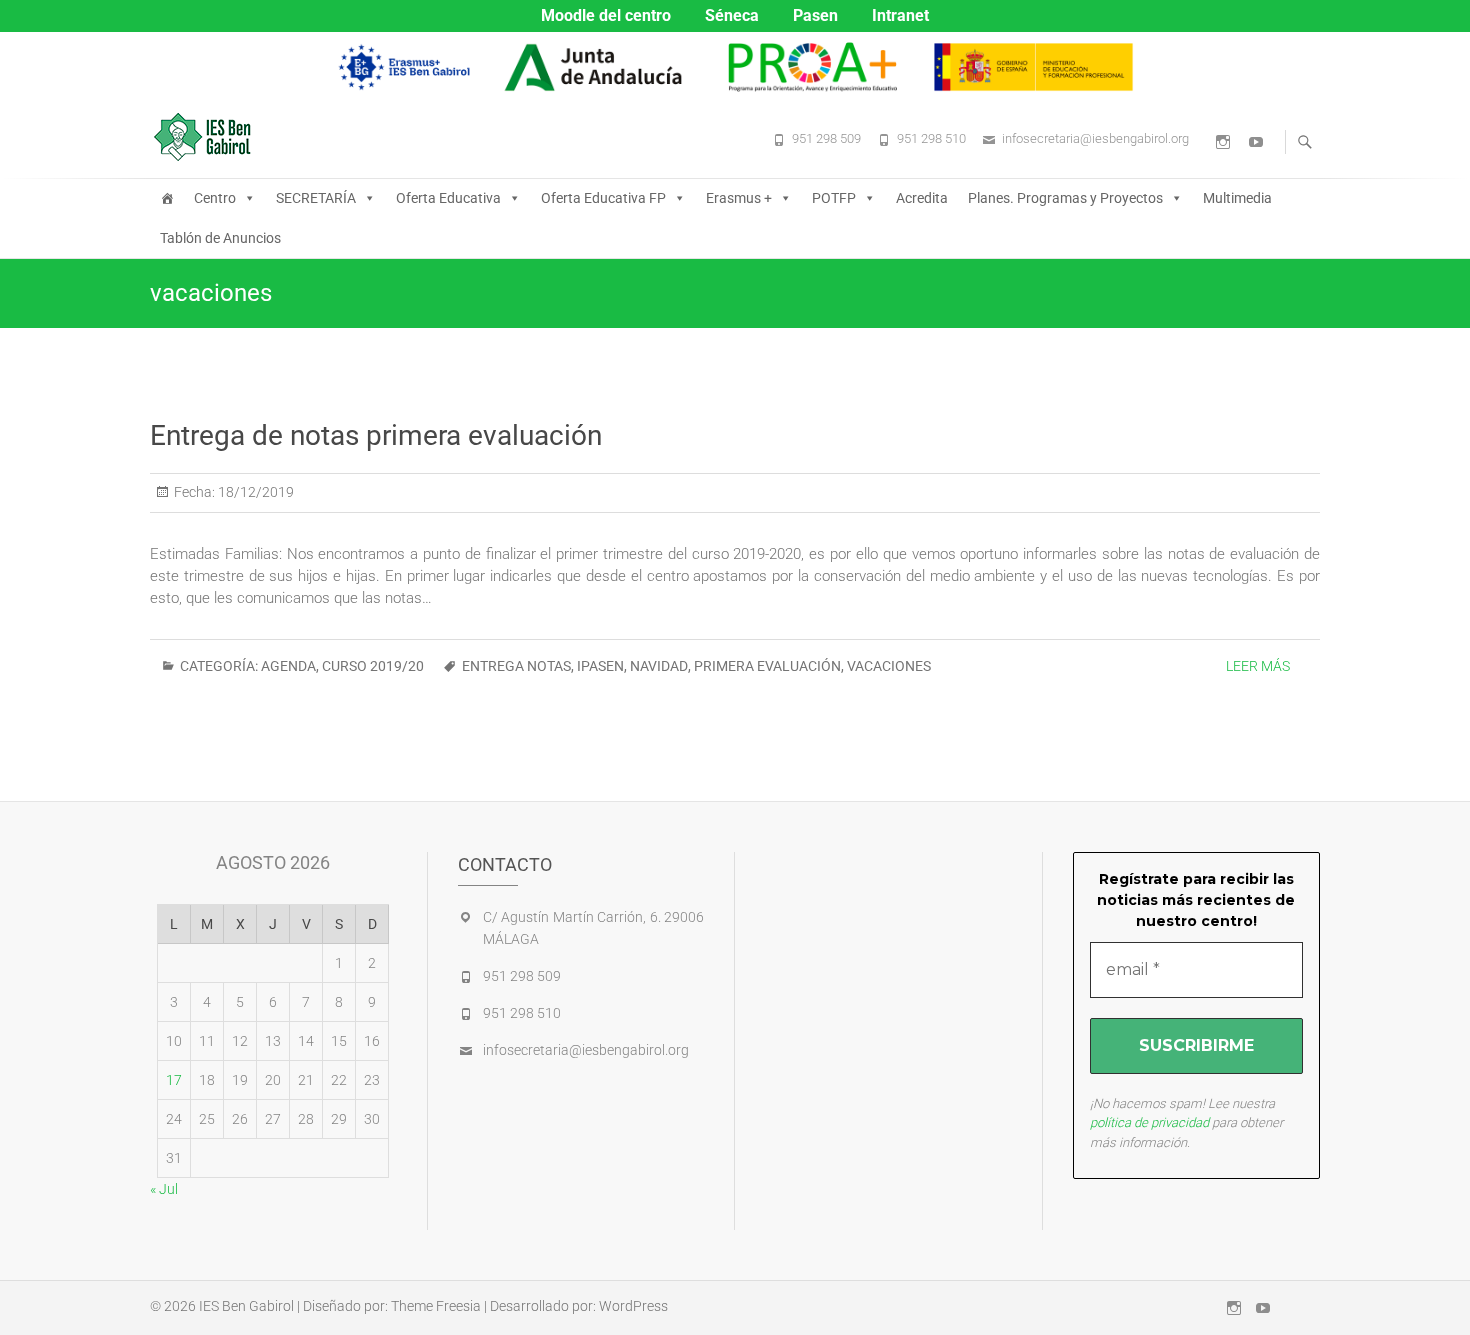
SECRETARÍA (316, 198)
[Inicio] (167, 198)
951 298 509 (826, 138)
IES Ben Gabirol (246, 1306)
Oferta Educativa (448, 198)
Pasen (815, 15)
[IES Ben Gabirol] (207, 137)
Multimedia (1237, 198)
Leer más (1258, 666)
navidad (659, 666)
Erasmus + (739, 198)
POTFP (834, 198)
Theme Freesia (436, 1306)
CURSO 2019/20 (373, 666)
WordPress (633, 1306)
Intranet (900, 15)
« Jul (164, 1189)
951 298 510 (931, 138)
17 (174, 1080)
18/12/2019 (254, 492)
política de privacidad (1149, 1122)
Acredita (922, 198)
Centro (215, 198)
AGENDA (288, 666)
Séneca (732, 15)
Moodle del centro (606, 15)
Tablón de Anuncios (220, 238)
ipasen (600, 666)
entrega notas (516, 666)
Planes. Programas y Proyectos (1065, 198)
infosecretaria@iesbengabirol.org (1095, 138)
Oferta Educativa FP (603, 198)
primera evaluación (767, 666)
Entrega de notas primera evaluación (376, 435)
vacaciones (889, 666)
